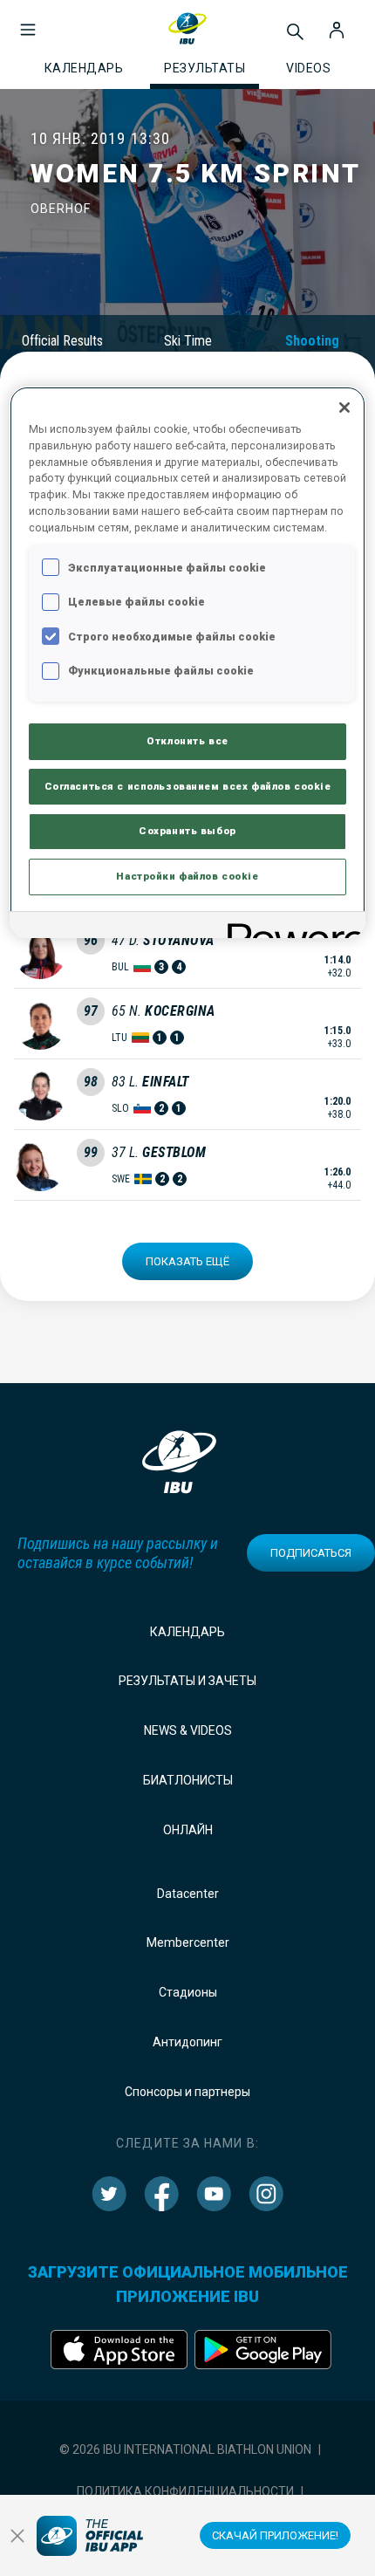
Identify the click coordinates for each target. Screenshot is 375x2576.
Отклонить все (187, 741)
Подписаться (311, 1553)
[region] (188, 663)
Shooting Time (312, 349)
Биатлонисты (188, 1780)
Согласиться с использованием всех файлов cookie (188, 786)
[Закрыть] (344, 408)
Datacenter (188, 1894)
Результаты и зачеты (187, 1681)
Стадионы (188, 1992)
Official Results (62, 341)
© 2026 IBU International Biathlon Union (185, 2449)
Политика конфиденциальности (185, 2491)
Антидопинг (187, 2042)
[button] (28, 21)
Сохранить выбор (187, 831)
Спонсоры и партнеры (187, 2092)
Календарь (187, 1632)
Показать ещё (187, 1261)
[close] (17, 2536)
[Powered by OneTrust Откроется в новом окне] (290, 927)
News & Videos (188, 1730)
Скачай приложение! (275, 2535)
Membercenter (188, 1942)
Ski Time (188, 341)
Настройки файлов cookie (187, 876)
